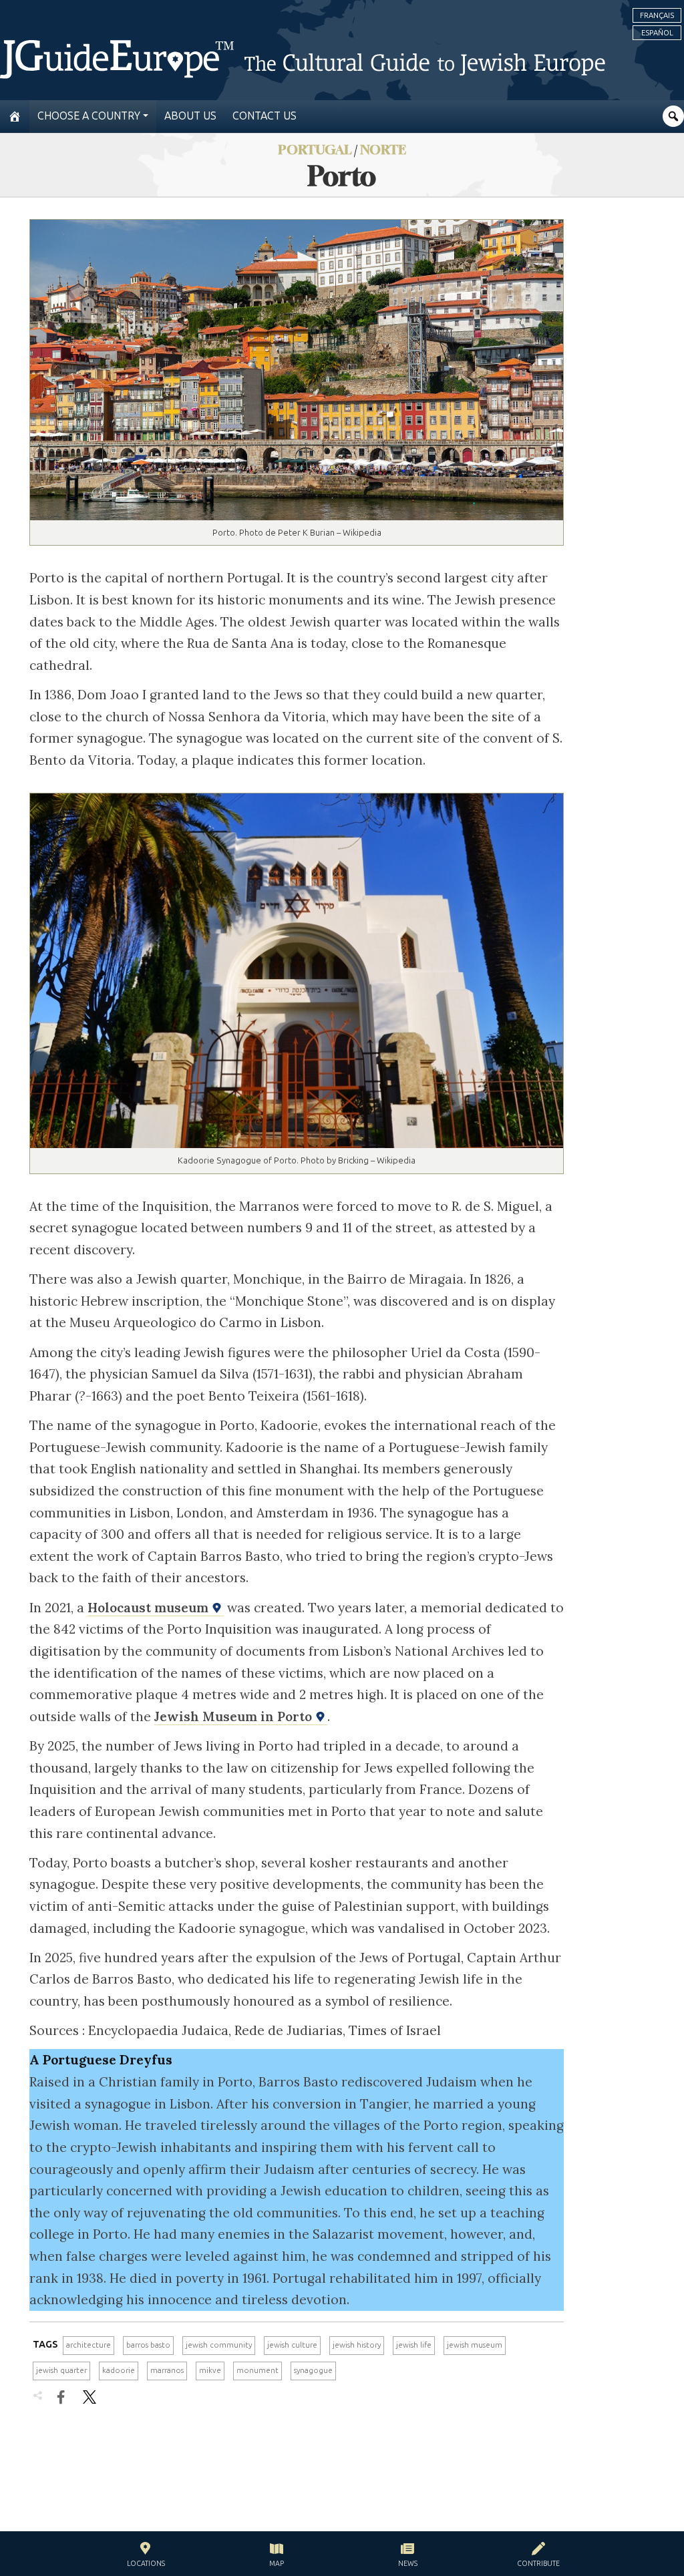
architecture (89, 2345)
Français (657, 15)
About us (190, 116)
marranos (167, 2370)
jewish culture (292, 2345)
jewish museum (475, 2345)
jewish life (414, 2345)
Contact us (265, 116)
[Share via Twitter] (90, 2397)
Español (657, 33)
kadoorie (119, 2370)
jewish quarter (61, 2370)
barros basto (148, 2345)
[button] (146, 2556)
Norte (383, 149)
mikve (210, 2370)
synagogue (313, 2370)
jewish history (357, 2345)
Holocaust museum (150, 1608)
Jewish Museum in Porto (235, 1716)
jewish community (219, 2345)
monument (258, 2370)
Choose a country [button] (89, 116)
